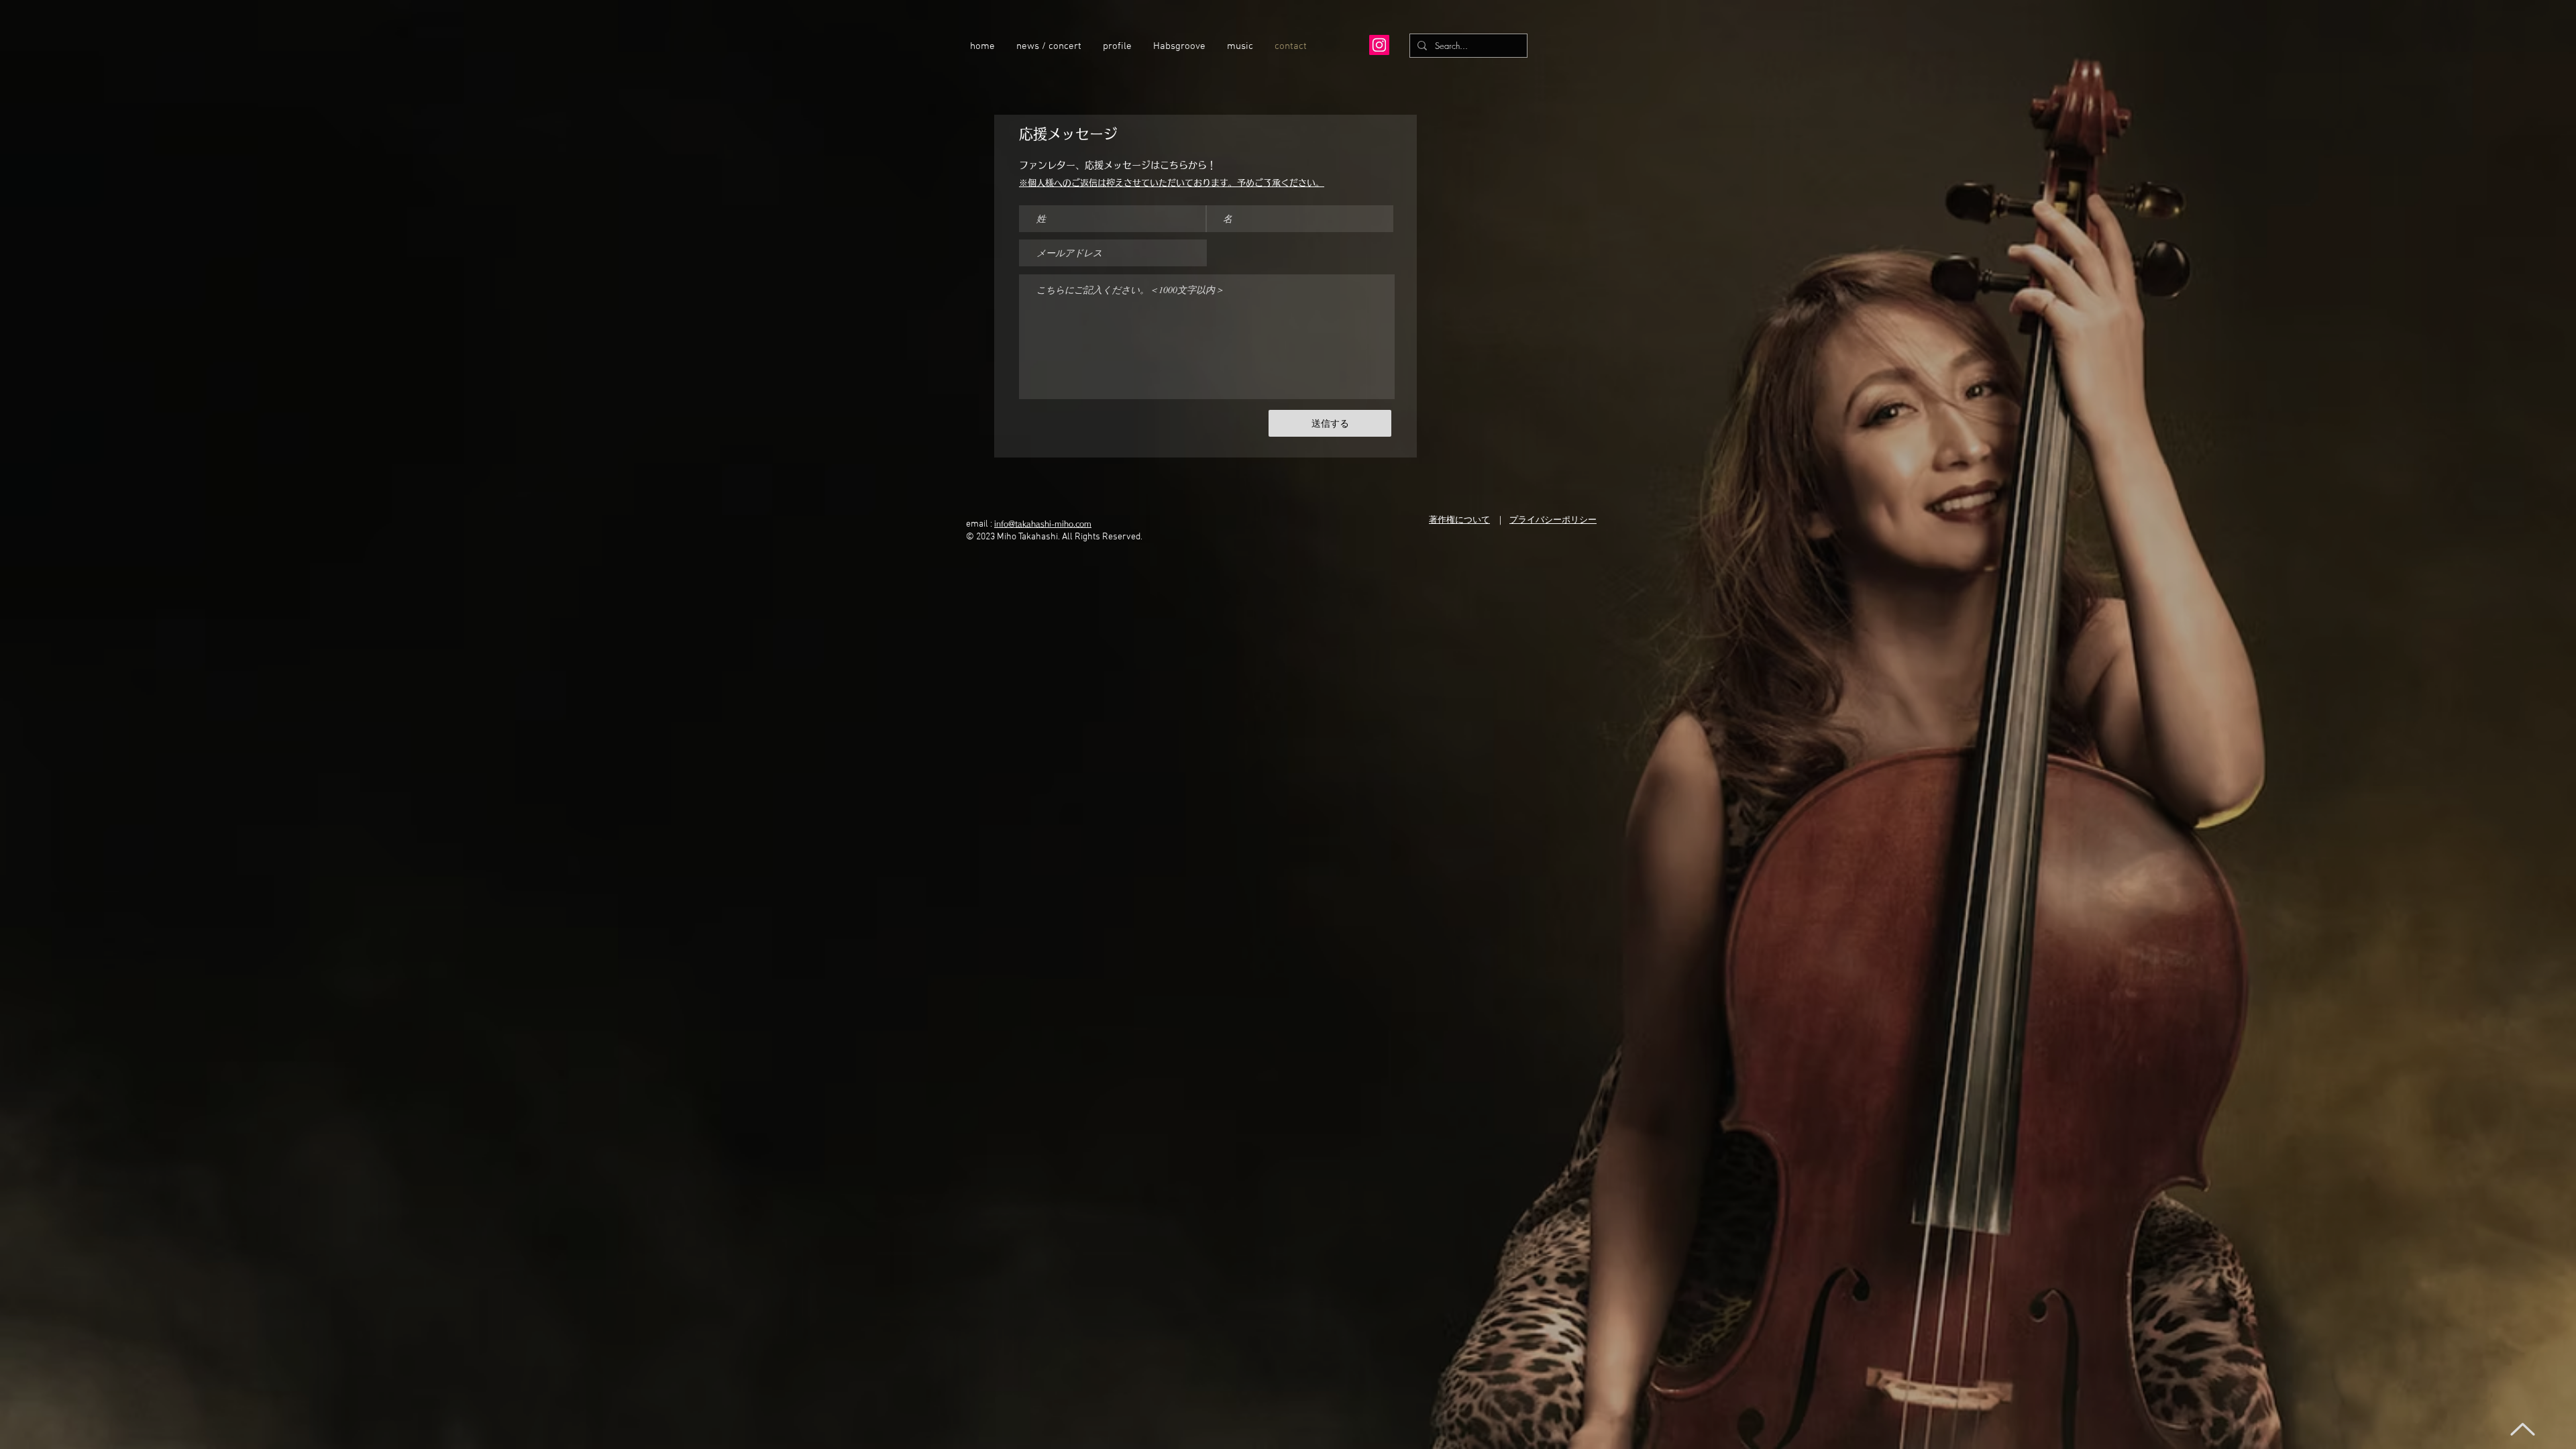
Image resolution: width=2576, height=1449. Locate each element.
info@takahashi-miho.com (1043, 524)
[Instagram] (1379, 45)
